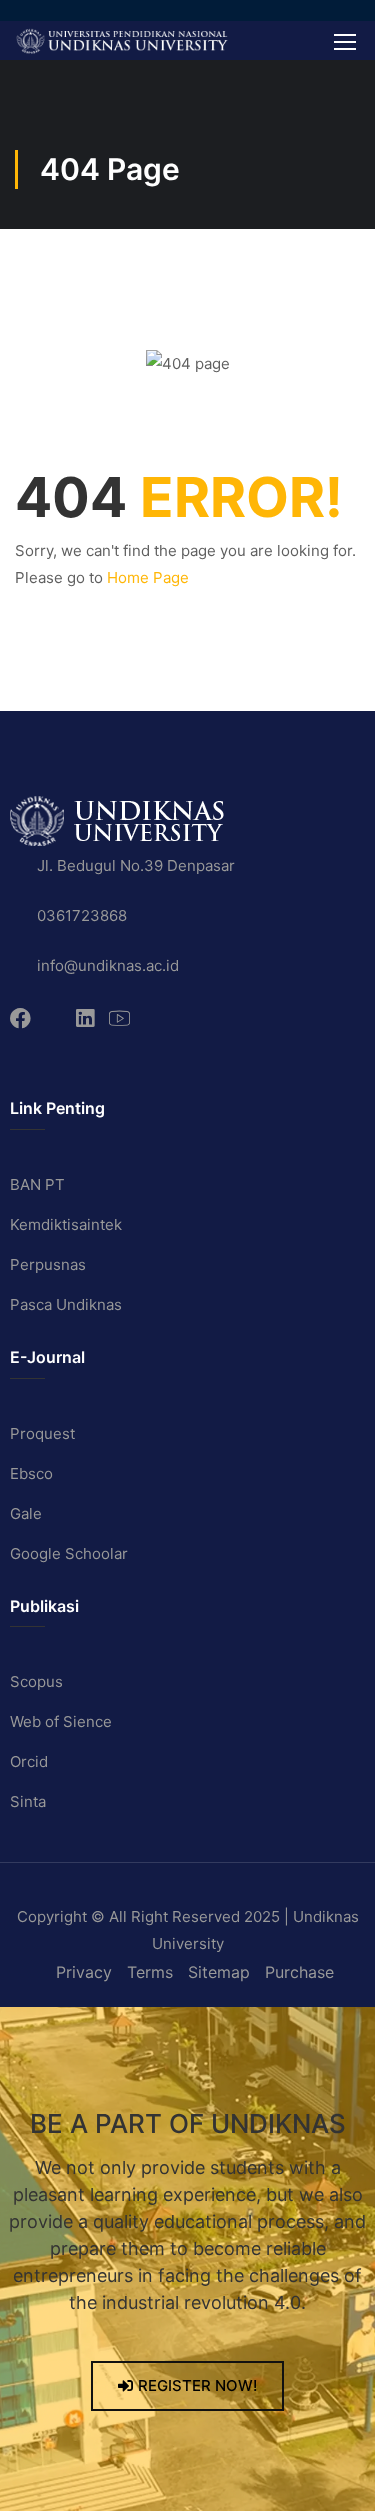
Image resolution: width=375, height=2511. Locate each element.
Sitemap (219, 1972)
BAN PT (37, 1184)
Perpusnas (48, 1264)
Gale (26, 1513)
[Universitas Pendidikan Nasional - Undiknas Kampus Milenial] (121, 40)
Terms (150, 1972)
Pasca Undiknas (66, 1304)
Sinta (28, 1801)
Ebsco (31, 1473)
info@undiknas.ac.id (108, 965)
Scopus (36, 1681)
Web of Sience (61, 1721)
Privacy (84, 1972)
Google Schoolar (69, 1553)
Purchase (299, 1972)
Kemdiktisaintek (66, 1224)
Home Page (148, 577)
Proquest (42, 1433)
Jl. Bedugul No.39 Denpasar (136, 865)
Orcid (29, 1761)
